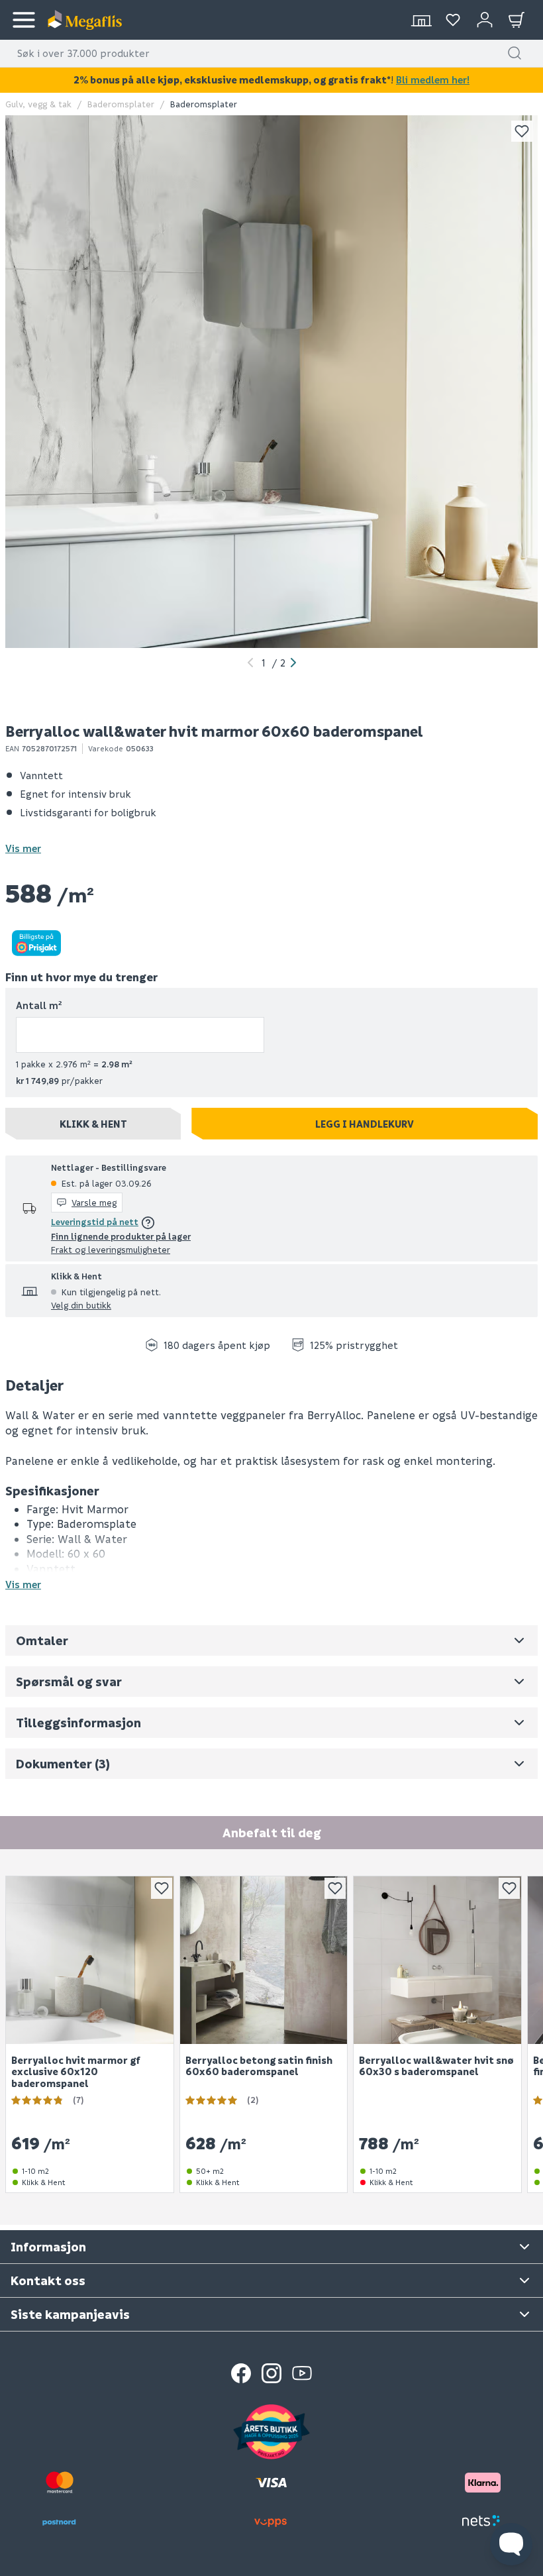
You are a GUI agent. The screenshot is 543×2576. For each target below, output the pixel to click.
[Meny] (24, 20)
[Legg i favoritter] (522, 131)
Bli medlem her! (433, 80)
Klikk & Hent (93, 1124)
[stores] (421, 20)
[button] (515, 53)
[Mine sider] (453, 20)
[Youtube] (302, 2373)
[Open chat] (511, 2544)
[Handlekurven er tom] (517, 20)
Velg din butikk (81, 1305)
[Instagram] (271, 2373)
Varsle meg (94, 1202)
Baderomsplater (121, 104)
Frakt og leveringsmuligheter (111, 1249)
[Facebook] (241, 2373)
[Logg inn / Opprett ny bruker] (485, 20)
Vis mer (23, 848)
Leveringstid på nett (95, 1221)
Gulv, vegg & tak (38, 104)
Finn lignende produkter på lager (121, 1236)
